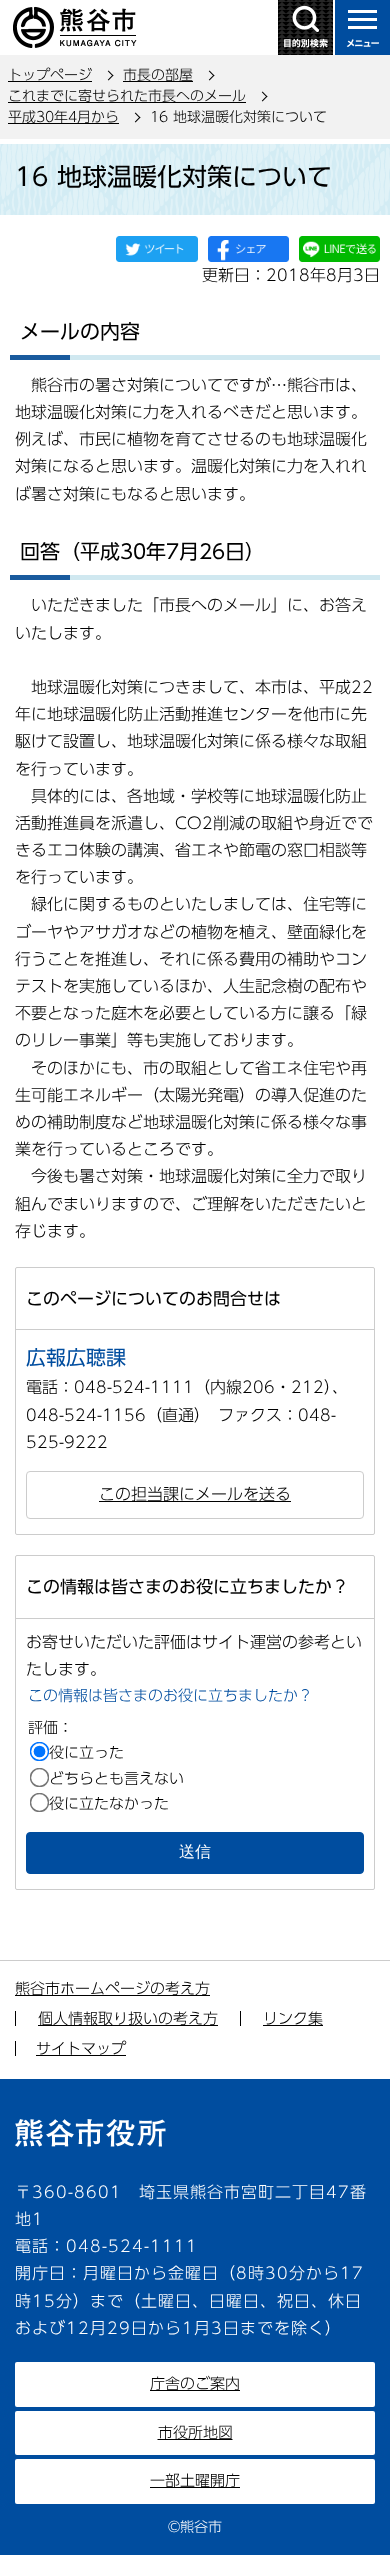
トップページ (50, 75)
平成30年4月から (63, 117)
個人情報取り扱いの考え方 (128, 2018)
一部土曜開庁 (195, 2480)
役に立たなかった (109, 1803)
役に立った (86, 1752)
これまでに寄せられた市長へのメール (127, 96)
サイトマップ (81, 2048)
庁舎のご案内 (195, 2383)
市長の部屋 (158, 75)
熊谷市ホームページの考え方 (112, 1988)
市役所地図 (195, 2432)
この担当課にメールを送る (195, 1494)
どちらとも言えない (116, 1778)
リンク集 (293, 2018)
